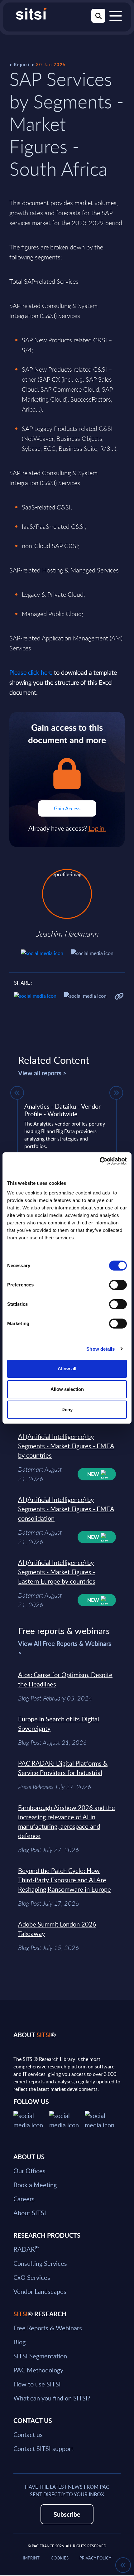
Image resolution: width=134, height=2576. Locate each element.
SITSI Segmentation (40, 2356)
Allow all (67, 1369)
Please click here (31, 672)
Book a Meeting (35, 2185)
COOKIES (60, 2558)
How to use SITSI (37, 2384)
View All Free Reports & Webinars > (65, 1648)
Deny (67, 1409)
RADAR (26, 2249)
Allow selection (67, 1389)
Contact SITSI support (43, 2448)
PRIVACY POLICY (95, 2558)
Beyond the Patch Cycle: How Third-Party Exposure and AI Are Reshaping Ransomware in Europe (65, 1880)
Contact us (28, 2434)
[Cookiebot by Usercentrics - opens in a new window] (100, 1161)
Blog (19, 2342)
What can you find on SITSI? (52, 2398)
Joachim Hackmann (67, 934)
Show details (100, 1349)
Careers (24, 2199)
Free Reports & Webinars (48, 2328)
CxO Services (32, 2277)
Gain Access (67, 808)
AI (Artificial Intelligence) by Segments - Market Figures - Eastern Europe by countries (57, 1572)
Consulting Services (40, 2263)
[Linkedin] (67, 2119)
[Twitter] (31, 2119)
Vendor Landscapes (40, 2291)
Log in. (97, 828)
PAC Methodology (38, 2370)
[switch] (118, 1285)
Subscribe (67, 2514)
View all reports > (42, 1073)
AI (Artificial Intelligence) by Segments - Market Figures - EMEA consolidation (66, 1509)
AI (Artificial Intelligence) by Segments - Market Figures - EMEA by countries (66, 1446)
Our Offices (29, 2171)
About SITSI (30, 2213)
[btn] (17, 1093)
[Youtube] (103, 2119)
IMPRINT (31, 2558)
